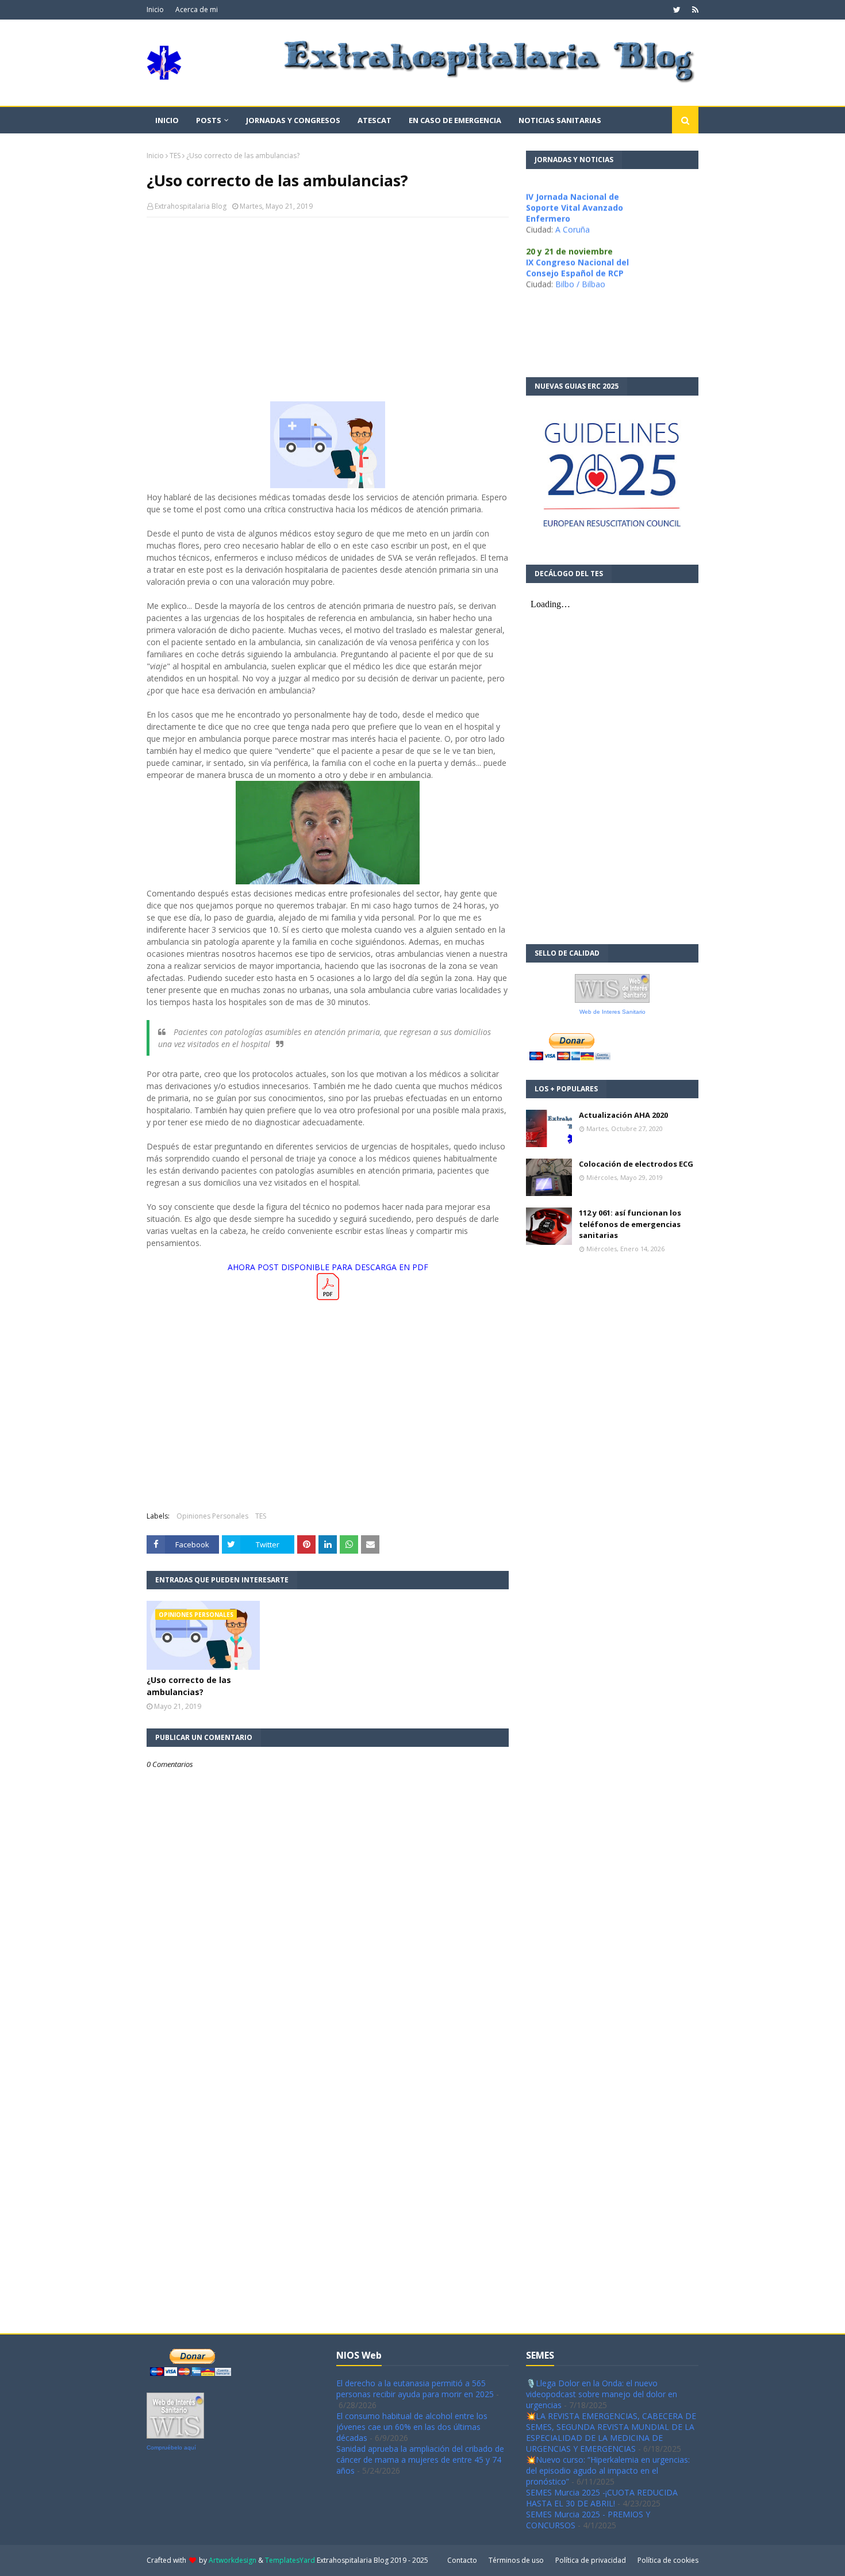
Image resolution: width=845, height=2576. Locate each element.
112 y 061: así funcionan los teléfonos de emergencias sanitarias (630, 1224)
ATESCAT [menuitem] (375, 120)
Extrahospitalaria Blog (191, 206)
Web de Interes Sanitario (612, 1012)
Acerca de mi (197, 9)
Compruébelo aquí (171, 2447)
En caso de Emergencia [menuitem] (455, 120)
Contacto (462, 2560)
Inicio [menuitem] (167, 120)
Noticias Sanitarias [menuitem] (560, 120)
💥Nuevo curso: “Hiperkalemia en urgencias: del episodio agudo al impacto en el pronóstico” (608, 2470)
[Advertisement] (328, 309)
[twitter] (677, 10)
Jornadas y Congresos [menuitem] (293, 120)
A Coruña (573, 210)
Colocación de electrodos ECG (636, 1164)
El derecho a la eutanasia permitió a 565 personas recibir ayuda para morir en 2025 (415, 2389)
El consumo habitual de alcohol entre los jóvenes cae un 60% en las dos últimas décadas (412, 2427)
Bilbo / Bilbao (580, 264)
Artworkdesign (233, 2560)
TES (175, 156)
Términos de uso (516, 2560)
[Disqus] (328, 2176)
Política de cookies (668, 2560)
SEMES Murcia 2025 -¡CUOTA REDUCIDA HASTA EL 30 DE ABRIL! (602, 2498)
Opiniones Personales (212, 1516)
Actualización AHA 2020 (623, 1115)
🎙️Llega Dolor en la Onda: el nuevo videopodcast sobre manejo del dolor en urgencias (602, 2394)
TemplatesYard (290, 2560)
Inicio (155, 9)
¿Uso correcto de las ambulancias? (189, 1686)
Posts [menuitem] (209, 120)
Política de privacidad (591, 2560)
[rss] (694, 10)
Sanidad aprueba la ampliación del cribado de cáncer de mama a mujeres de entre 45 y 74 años (420, 2460)
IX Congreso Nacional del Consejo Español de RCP (577, 248)
